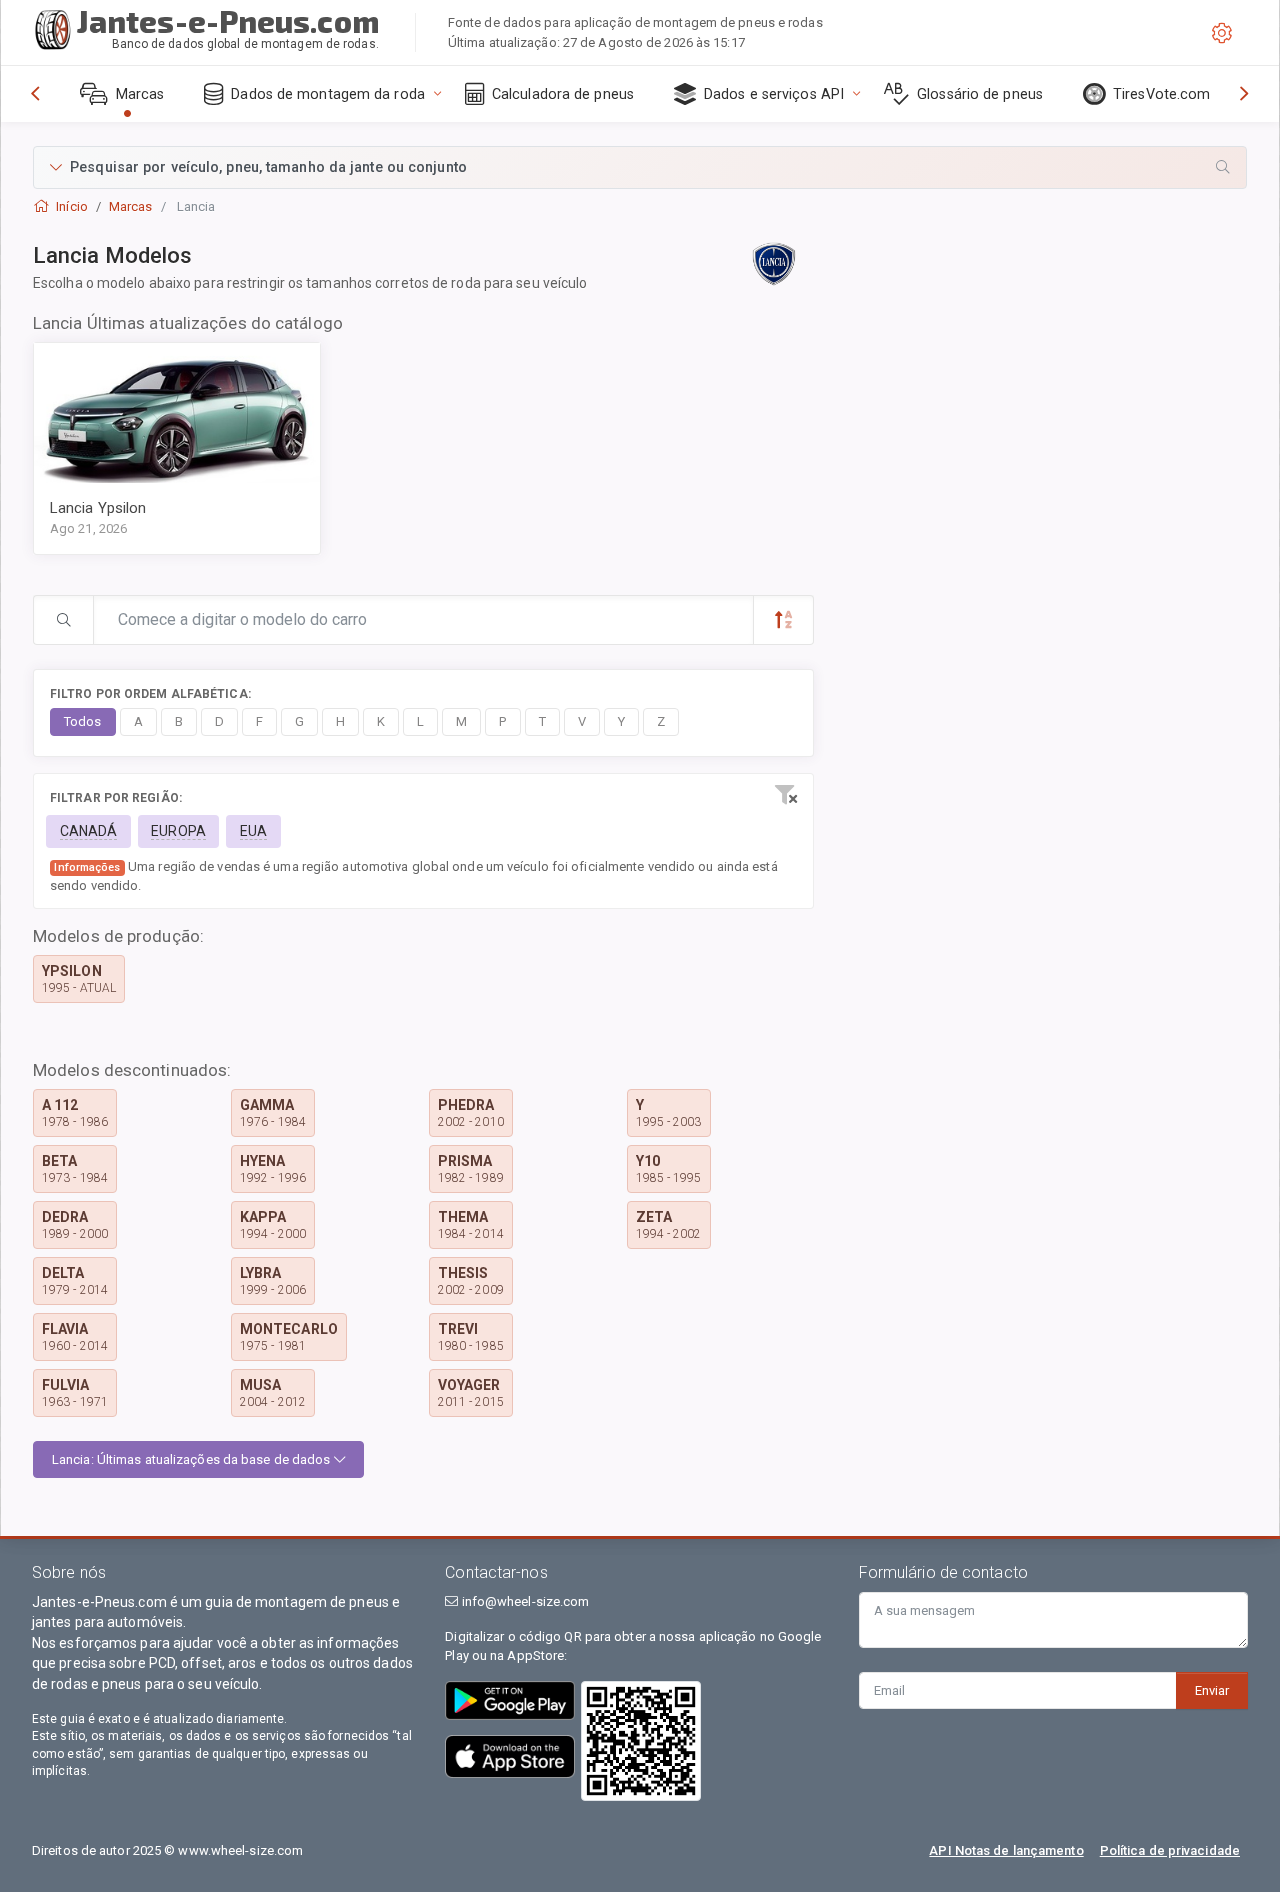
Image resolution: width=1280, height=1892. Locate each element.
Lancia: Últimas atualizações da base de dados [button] (193, 1459)
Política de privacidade (1170, 1850)
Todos (83, 721)
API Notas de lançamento (1006, 1850)
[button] (640, 167)
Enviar (1212, 1690)
